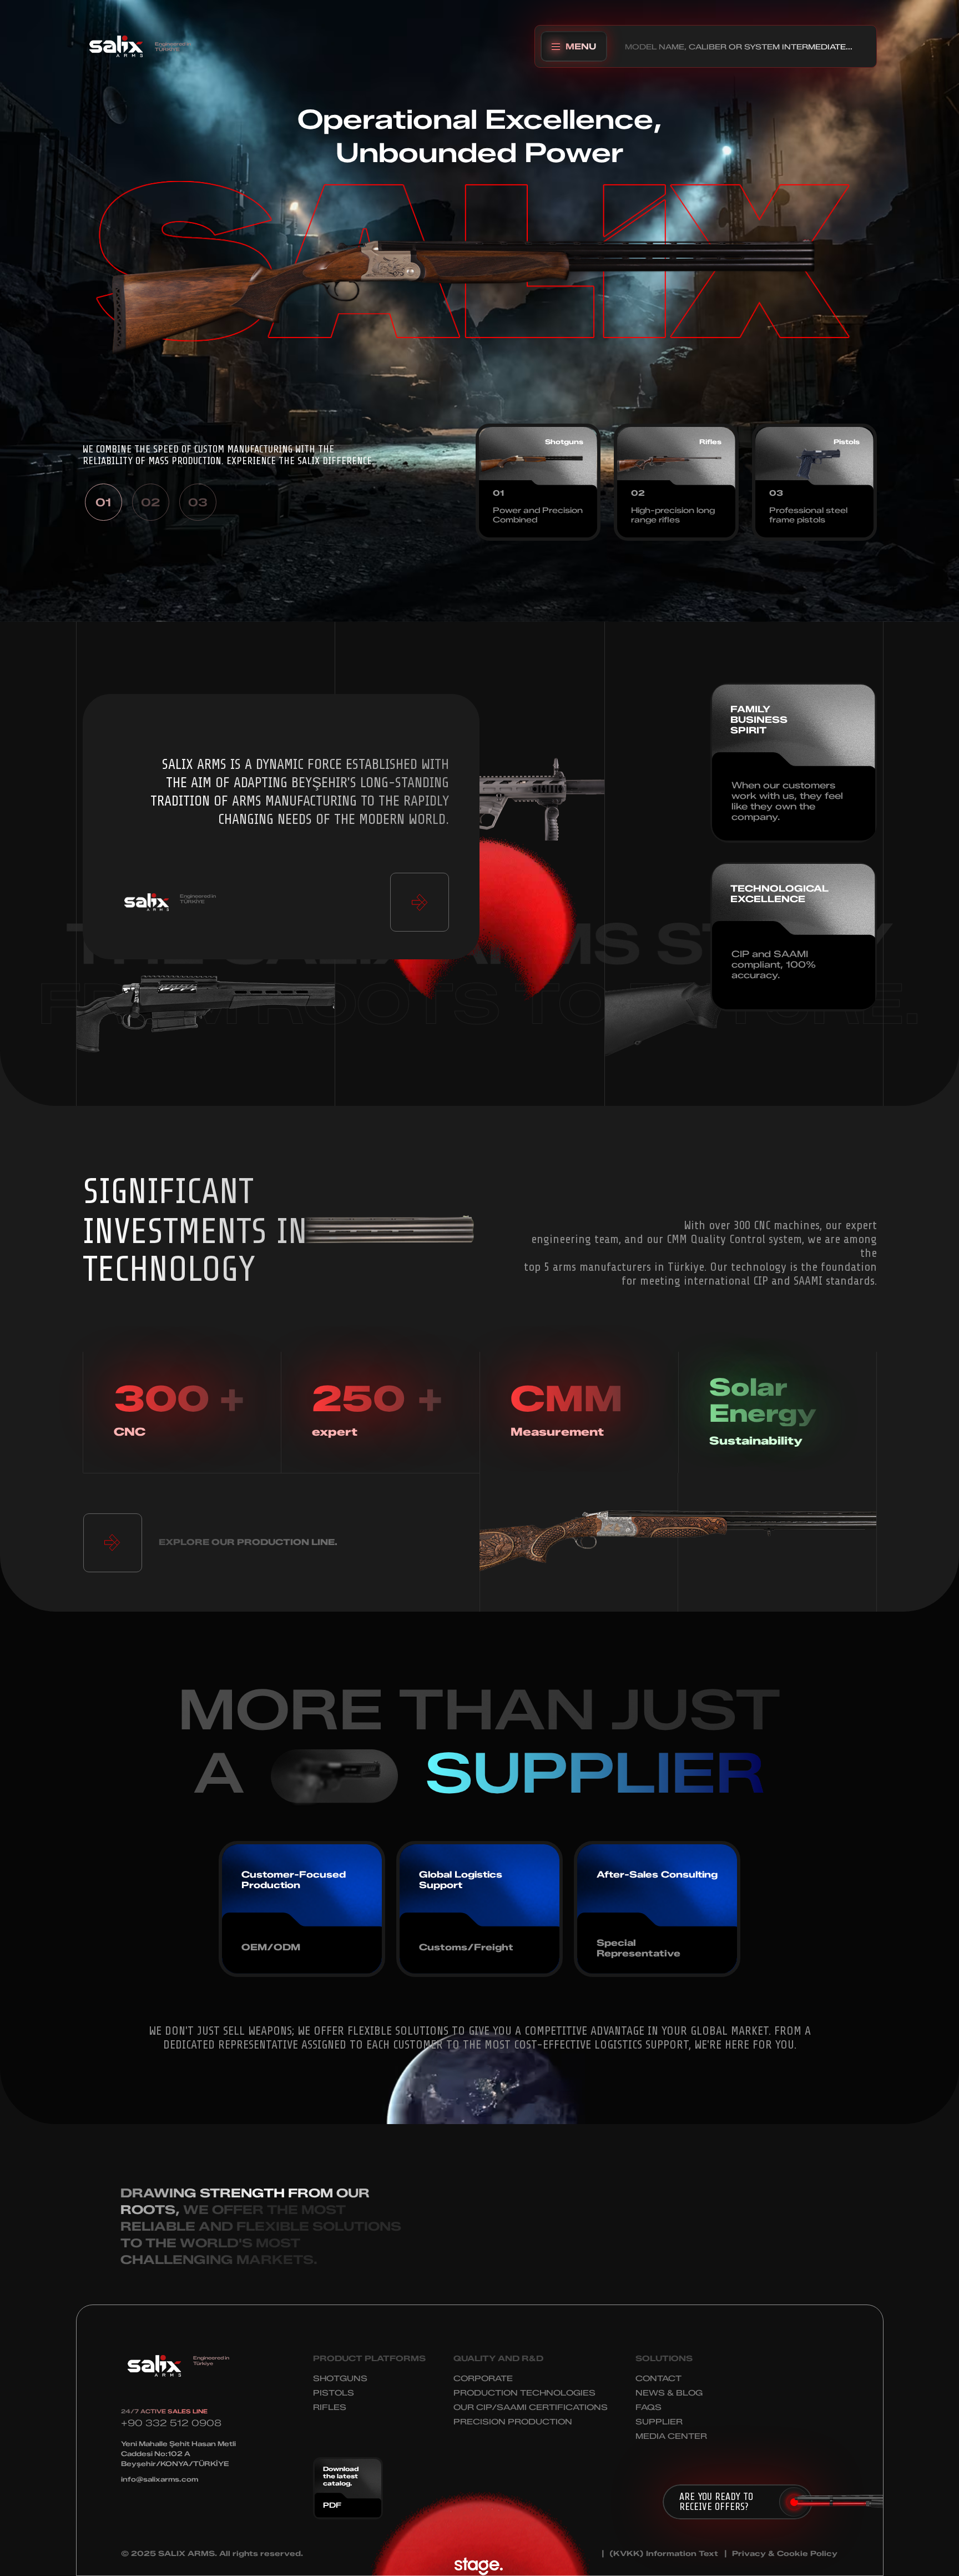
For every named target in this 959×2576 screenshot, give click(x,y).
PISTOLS (334, 2393)
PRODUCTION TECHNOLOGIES (524, 2393)
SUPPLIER (659, 2422)
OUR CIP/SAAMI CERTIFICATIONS (531, 2408)
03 (198, 502)
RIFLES (330, 2408)
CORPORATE (483, 2379)
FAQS (648, 2408)
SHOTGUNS (340, 2379)
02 (150, 502)
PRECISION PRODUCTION (513, 2422)
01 (103, 502)
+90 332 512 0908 (171, 2423)
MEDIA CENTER (671, 2436)
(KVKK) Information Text (664, 2554)
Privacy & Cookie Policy (785, 2554)
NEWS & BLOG (669, 2393)
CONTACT (658, 2379)
